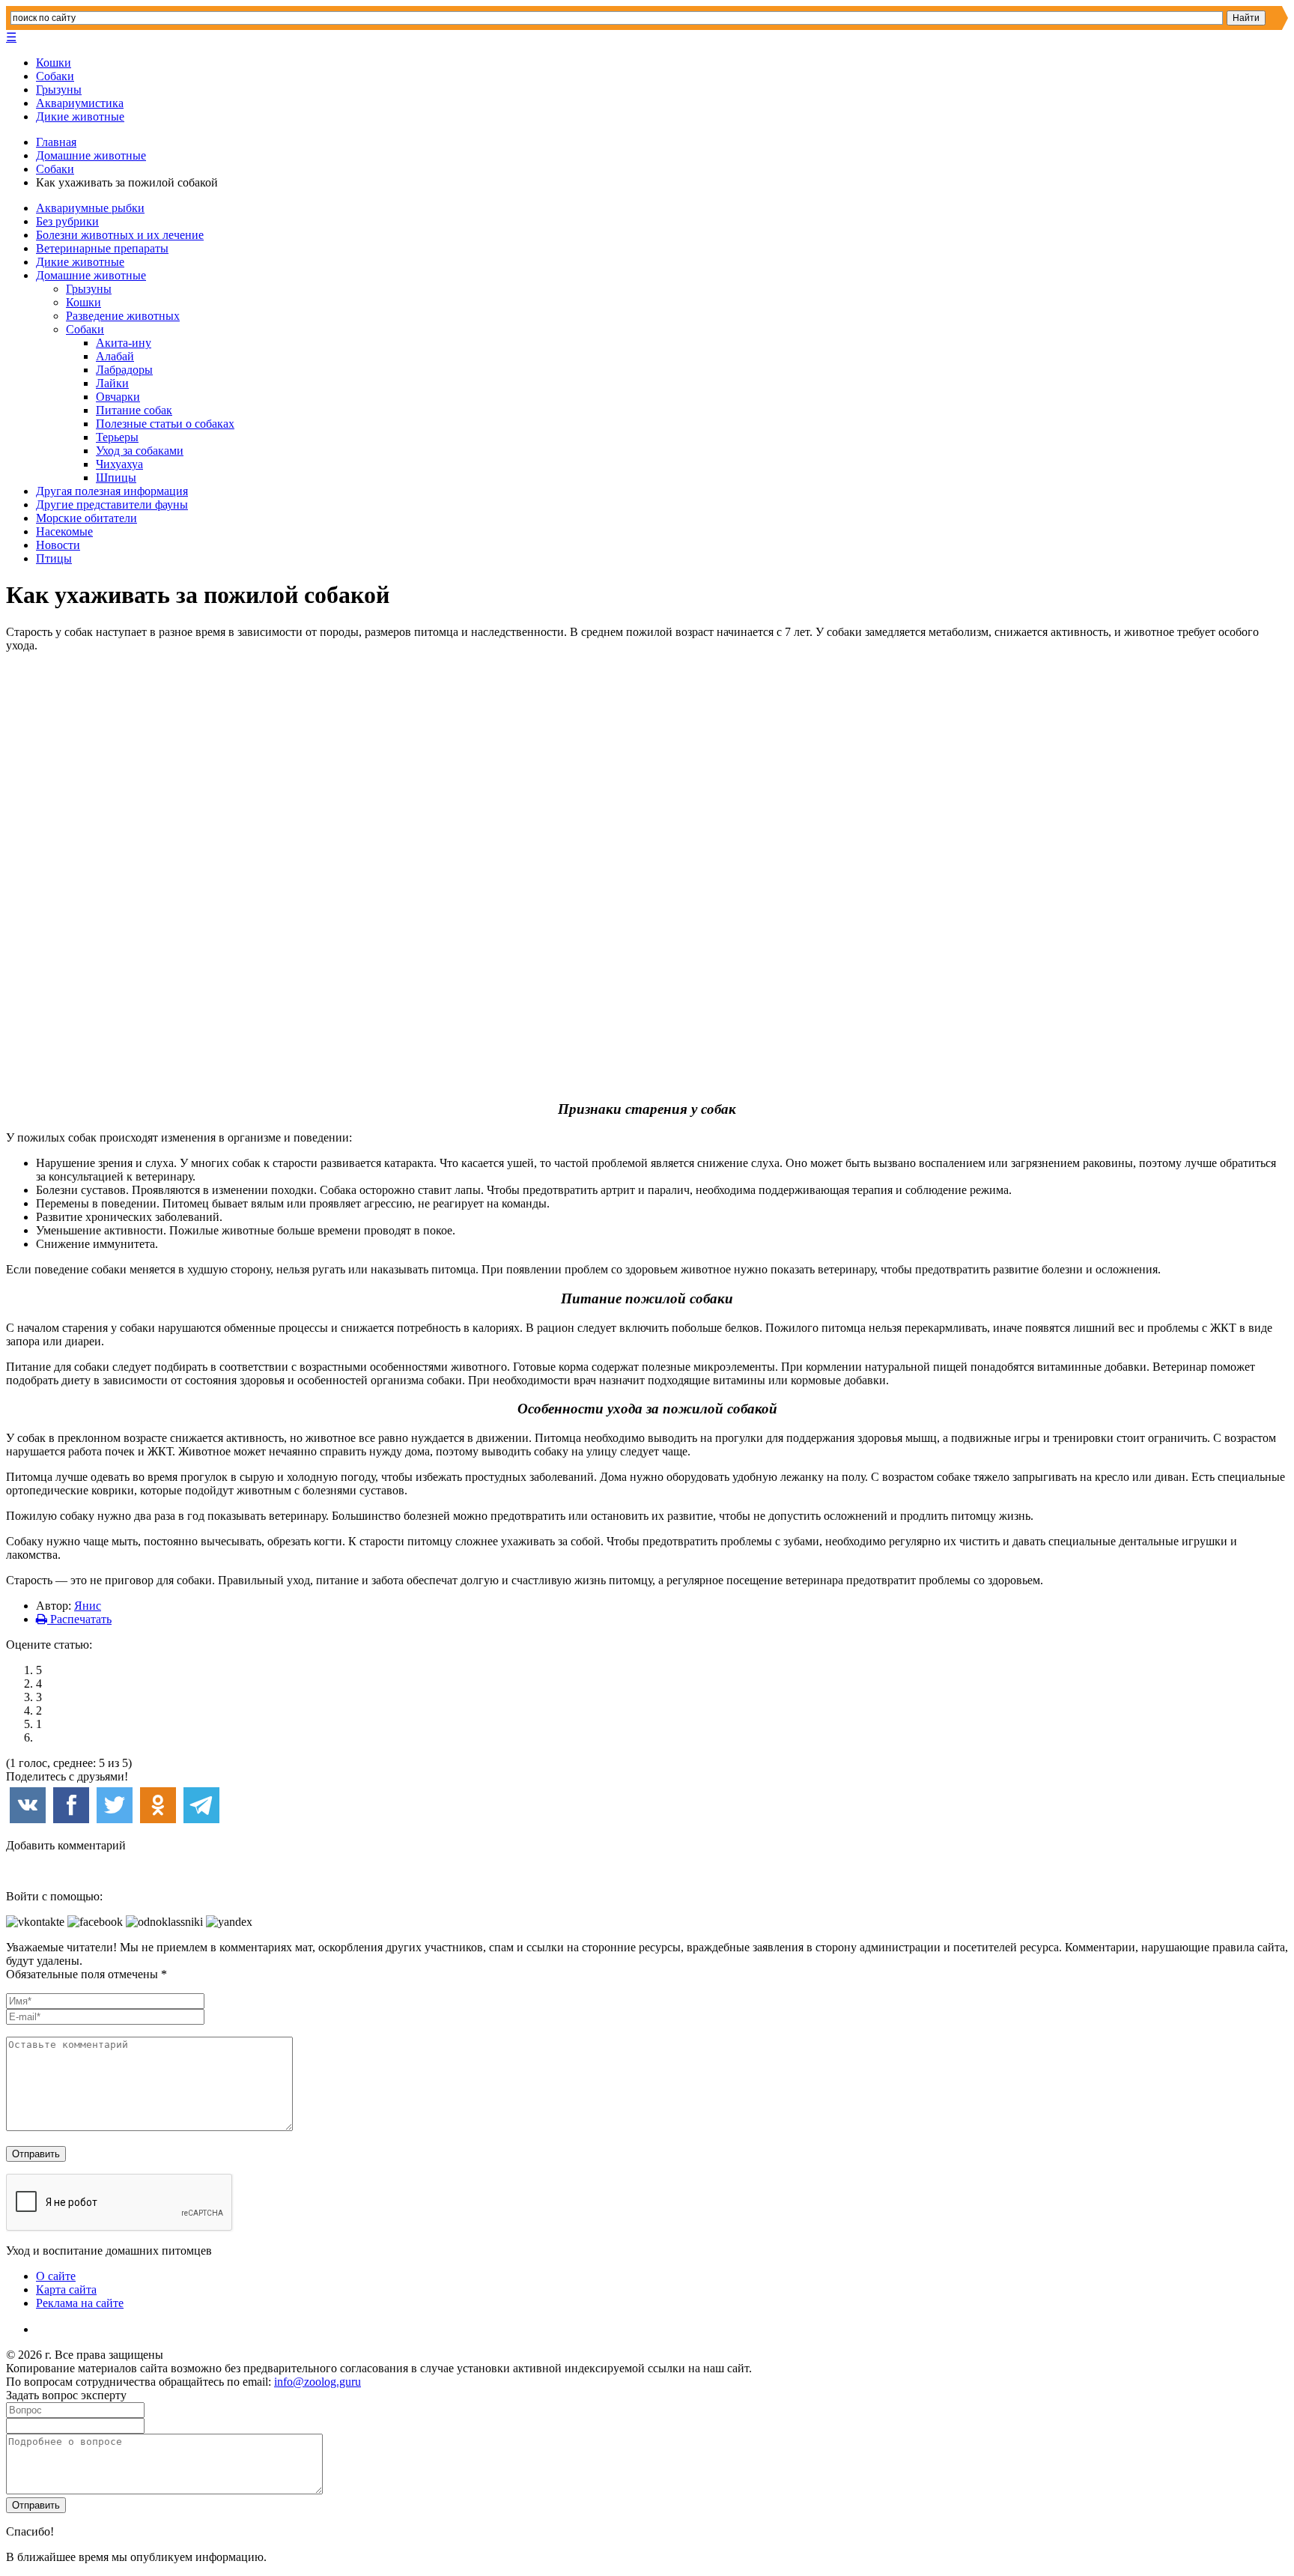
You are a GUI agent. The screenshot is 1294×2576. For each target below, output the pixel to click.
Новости (58, 545)
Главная (56, 142)
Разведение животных (123, 316)
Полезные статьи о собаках (165, 424)
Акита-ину (124, 343)
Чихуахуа (119, 464)
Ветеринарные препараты (102, 248)
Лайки (112, 383)
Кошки (54, 63)
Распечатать (79, 1619)
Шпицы (116, 478)
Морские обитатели (86, 518)
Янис (88, 1606)
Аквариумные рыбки (90, 208)
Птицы (54, 558)
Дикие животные (80, 116)
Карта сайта (66, 2289)
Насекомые (64, 531)
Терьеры (117, 437)
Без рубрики (67, 221)
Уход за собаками (140, 451)
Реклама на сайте (80, 2303)
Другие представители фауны (112, 504)
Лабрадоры (124, 370)
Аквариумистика (80, 103)
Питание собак (134, 410)
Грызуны (59, 90)
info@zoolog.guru (318, 2382)
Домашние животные (91, 155)
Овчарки (118, 397)
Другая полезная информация (112, 491)
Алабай (115, 356)
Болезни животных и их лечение (120, 235)
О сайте (56, 2276)
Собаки (55, 76)
